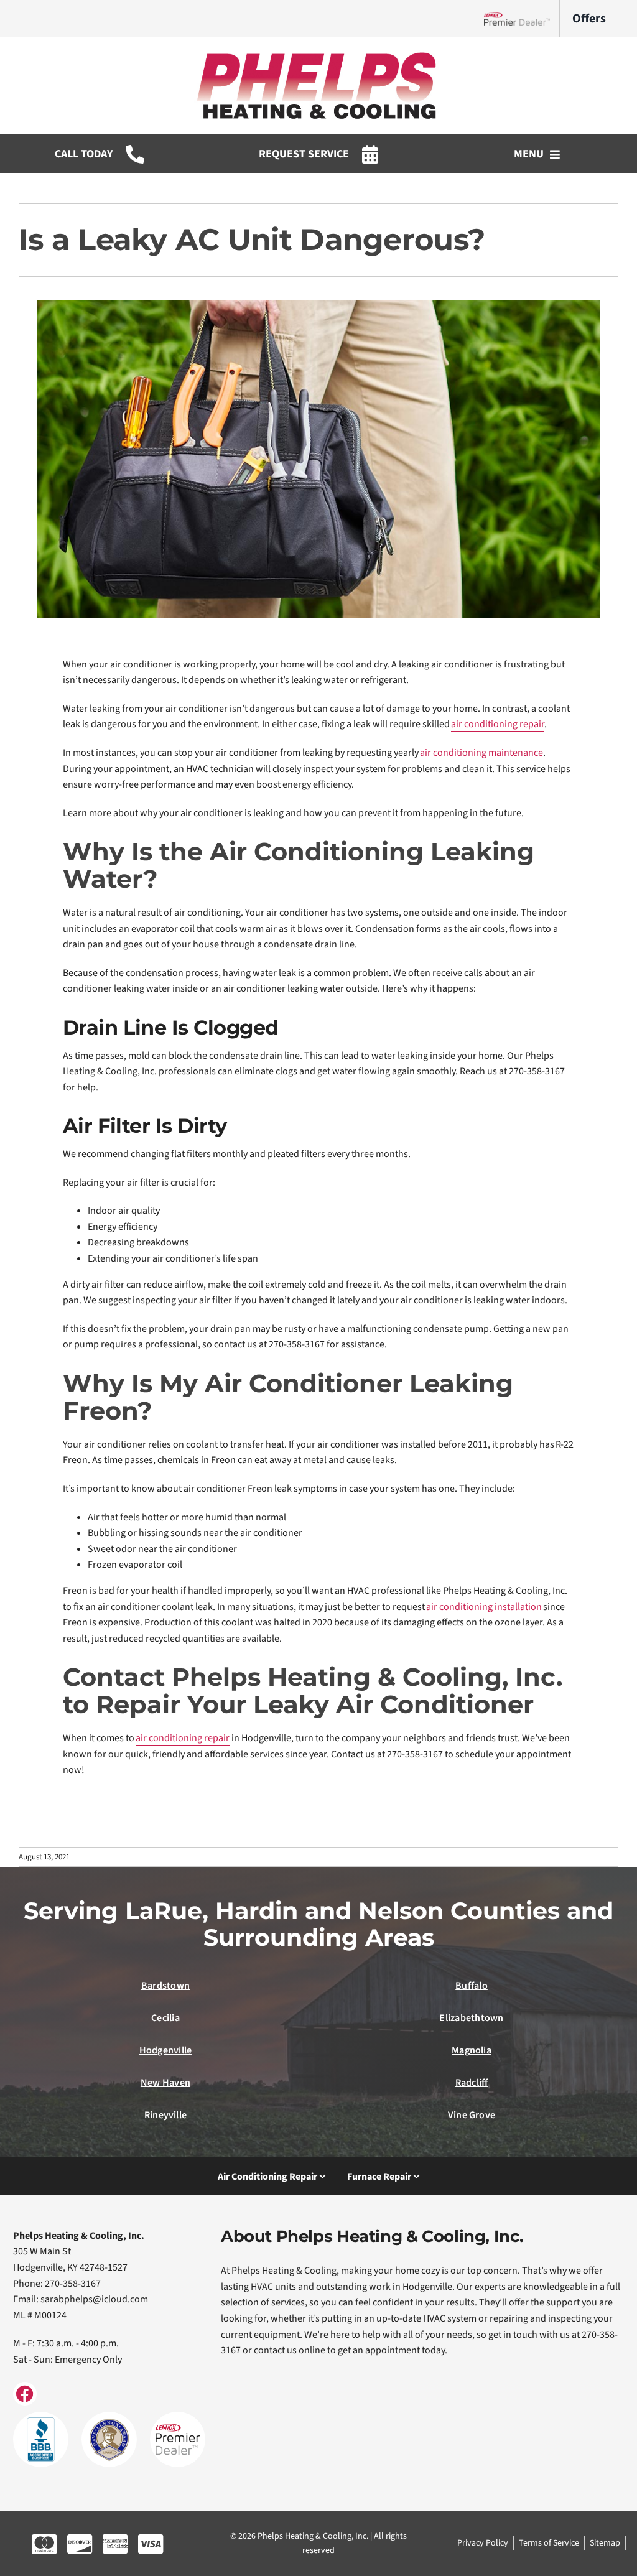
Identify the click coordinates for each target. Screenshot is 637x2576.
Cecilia (165, 2018)
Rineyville (165, 2115)
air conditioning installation (484, 1607)
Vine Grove (472, 2115)
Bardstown (165, 1986)
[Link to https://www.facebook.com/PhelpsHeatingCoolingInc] (25, 2394)
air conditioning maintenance (481, 753)
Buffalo (472, 1986)
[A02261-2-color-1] (318, 55)
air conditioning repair (498, 724)
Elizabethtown (471, 2018)
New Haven (165, 2083)
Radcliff (472, 2083)
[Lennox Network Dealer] (522, 19)
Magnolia (472, 2050)
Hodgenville (166, 2050)
